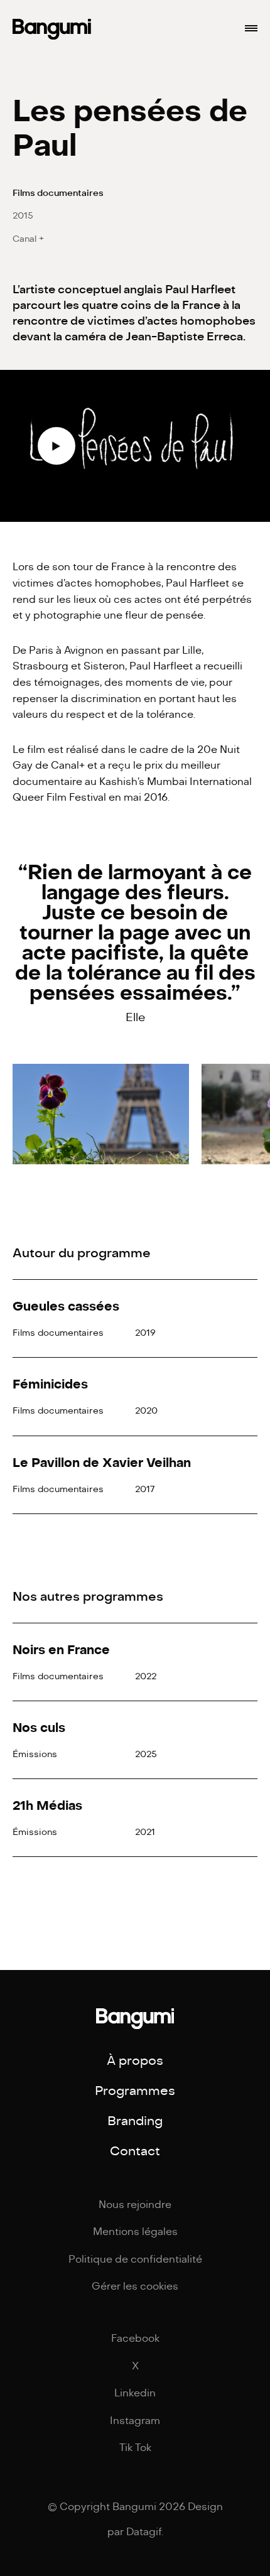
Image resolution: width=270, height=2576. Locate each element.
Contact (135, 2151)
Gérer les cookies (135, 2286)
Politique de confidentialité (135, 2259)
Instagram (135, 2421)
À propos (135, 2061)
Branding (135, 2121)
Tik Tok (135, 2448)
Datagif (144, 2532)
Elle (135, 1017)
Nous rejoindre (135, 2205)
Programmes (135, 2091)
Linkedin (135, 2393)
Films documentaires (58, 193)
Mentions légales (135, 2232)
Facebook (135, 2339)
